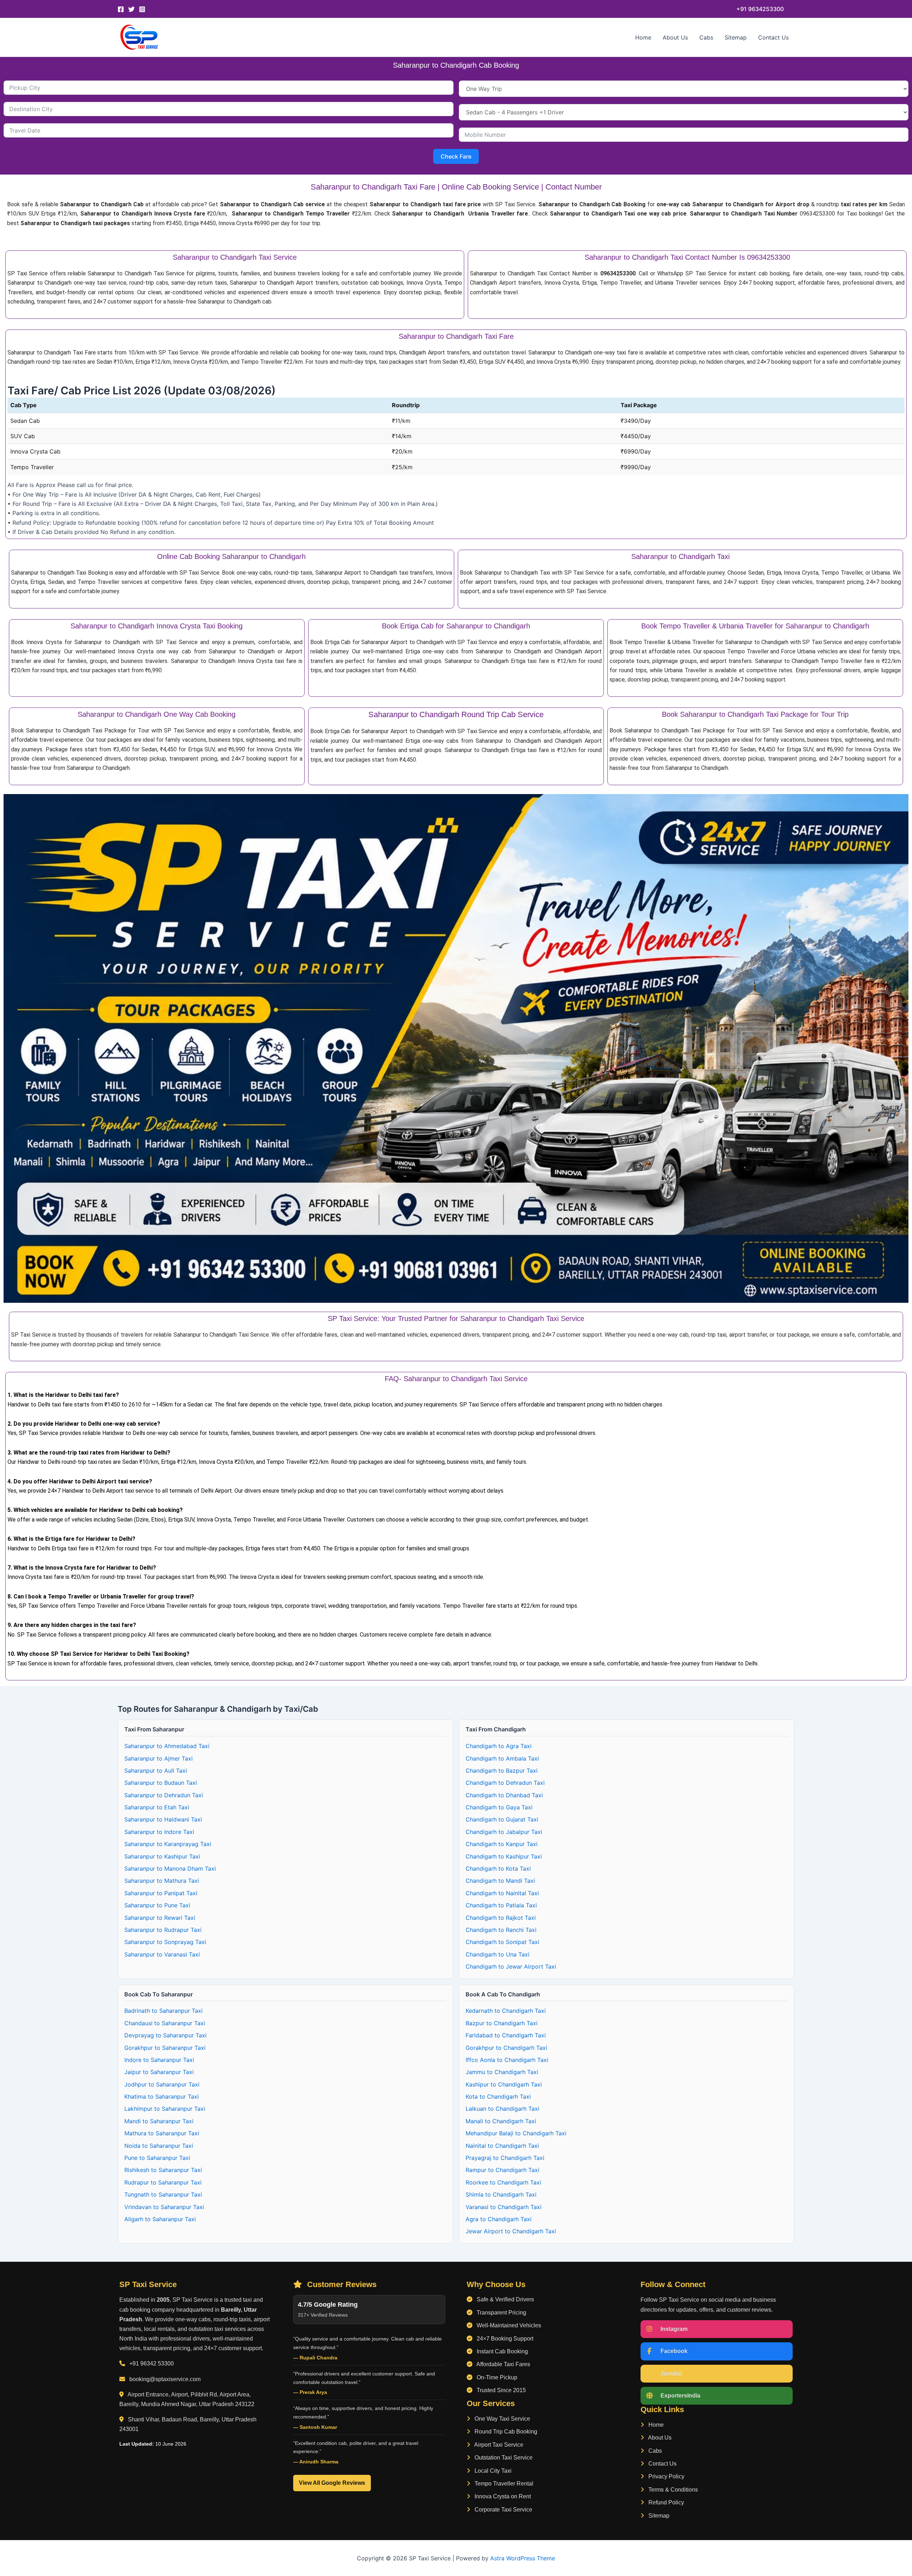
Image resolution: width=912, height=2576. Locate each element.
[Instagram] (142, 9)
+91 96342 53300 (152, 2364)
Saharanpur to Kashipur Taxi (162, 1856)
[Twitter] (131, 9)
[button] (760, 9)
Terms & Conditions (672, 2490)
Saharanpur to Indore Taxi (159, 1832)
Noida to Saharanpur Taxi (159, 2146)
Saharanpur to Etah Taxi (157, 1807)
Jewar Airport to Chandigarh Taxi (511, 2231)
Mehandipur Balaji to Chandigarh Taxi (516, 2133)
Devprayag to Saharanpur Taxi (165, 2035)
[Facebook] (121, 9)
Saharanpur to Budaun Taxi (161, 1783)
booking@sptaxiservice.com (165, 2379)
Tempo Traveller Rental (503, 2484)
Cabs (706, 37)
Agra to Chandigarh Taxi (499, 2219)
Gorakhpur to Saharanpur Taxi (165, 2048)
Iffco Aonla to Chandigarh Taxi (507, 2060)
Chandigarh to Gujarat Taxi (502, 1819)
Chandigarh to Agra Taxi (499, 1746)
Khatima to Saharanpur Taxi (162, 2096)
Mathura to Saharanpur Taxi (162, 2133)
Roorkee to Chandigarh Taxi (503, 2182)
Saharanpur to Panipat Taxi (161, 1893)
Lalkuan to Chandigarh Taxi (502, 2109)
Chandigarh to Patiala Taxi (501, 1905)
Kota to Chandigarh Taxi (498, 2096)
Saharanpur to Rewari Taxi (160, 1918)
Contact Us (773, 37)
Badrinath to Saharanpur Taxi (164, 2011)
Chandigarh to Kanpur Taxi (502, 1844)
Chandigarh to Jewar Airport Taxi (511, 1966)
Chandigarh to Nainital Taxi (502, 1893)
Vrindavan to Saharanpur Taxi (164, 2207)
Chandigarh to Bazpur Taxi (502, 1771)
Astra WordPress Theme (523, 2558)
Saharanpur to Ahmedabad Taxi (167, 1746)
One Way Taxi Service (502, 2419)
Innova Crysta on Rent (502, 2496)
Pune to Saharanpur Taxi (157, 2158)
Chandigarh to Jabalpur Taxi (504, 1832)
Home (643, 37)
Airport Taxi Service (498, 2445)
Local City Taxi (492, 2471)
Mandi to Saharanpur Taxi (159, 2121)
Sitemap (736, 37)
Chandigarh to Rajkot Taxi (501, 1918)
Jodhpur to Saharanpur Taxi (162, 2084)
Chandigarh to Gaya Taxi (499, 1807)
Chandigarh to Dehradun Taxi (505, 1783)
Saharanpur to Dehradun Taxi (164, 1795)
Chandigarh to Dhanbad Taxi (504, 1795)
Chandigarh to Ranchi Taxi (501, 1930)
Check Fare (456, 156)
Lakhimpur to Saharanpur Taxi (165, 2109)
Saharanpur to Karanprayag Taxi (168, 1844)
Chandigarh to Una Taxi (498, 1954)
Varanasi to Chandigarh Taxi (504, 2207)
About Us (675, 37)
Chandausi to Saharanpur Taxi (165, 2023)
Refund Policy (665, 2502)
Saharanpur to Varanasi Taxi (162, 1954)
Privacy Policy (666, 2476)
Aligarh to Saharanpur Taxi (160, 2219)
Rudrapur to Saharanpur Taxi (163, 2182)
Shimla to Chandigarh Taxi (501, 2194)
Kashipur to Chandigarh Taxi (504, 2084)
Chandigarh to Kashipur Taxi (504, 1856)
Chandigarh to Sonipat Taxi (502, 1942)
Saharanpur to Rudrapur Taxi (163, 1930)
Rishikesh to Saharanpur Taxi (163, 2170)
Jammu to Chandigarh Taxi (502, 2072)
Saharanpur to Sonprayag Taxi (165, 1942)
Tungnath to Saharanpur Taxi (163, 2194)
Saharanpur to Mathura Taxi (162, 1881)
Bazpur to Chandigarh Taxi (502, 2023)
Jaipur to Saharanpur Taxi (159, 2072)
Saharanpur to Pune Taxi (157, 1905)
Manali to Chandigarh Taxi (501, 2121)
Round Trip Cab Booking (505, 2432)
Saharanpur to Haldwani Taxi (163, 1819)
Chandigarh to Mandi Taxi (500, 1881)
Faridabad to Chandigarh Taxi (506, 2035)
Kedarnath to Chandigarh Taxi (506, 2011)
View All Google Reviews (332, 2483)
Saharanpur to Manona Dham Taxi (170, 1868)
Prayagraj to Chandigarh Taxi (505, 2158)
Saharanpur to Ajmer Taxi (159, 1758)
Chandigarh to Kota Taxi (498, 1868)
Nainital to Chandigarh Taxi (502, 2146)
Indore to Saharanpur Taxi (159, 2060)
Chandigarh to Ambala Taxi (502, 1758)
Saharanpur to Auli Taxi (156, 1771)
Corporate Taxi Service (503, 2510)
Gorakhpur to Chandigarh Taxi (506, 2048)
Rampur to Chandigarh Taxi (502, 2170)
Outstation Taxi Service (503, 2458)
